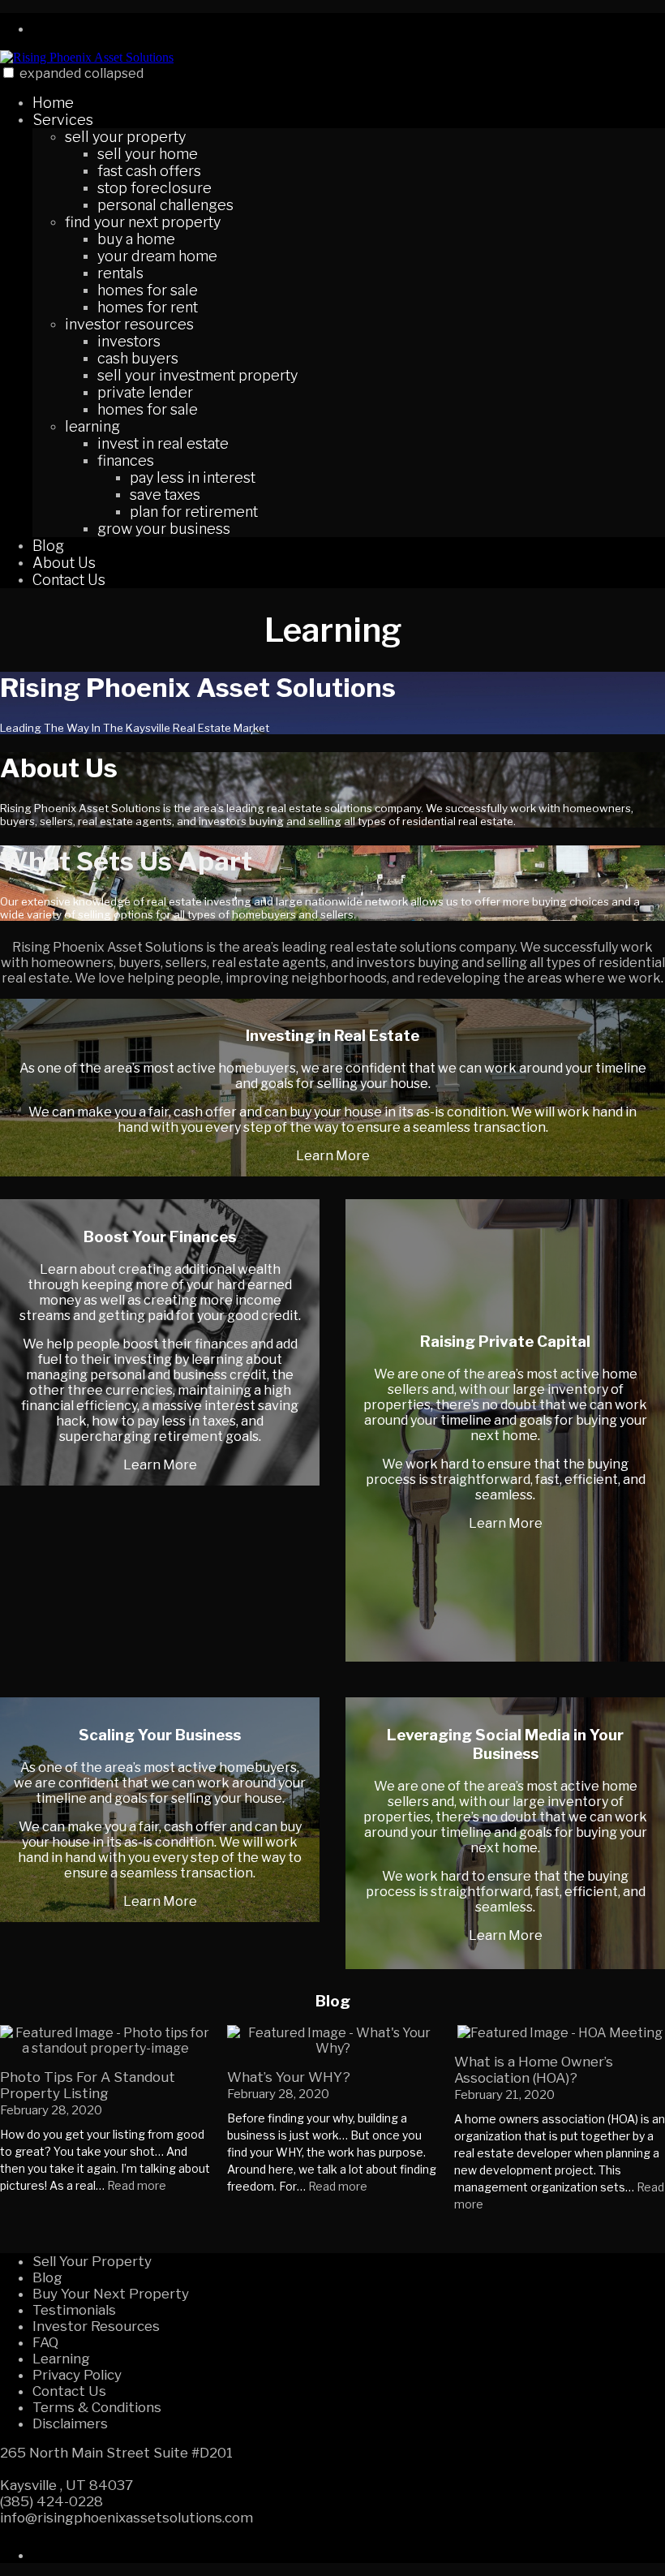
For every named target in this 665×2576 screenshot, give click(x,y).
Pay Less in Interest (193, 477)
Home (53, 103)
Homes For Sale (148, 290)
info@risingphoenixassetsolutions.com (127, 2518)
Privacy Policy (77, 2375)
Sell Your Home (148, 154)
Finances (126, 460)
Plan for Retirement (194, 512)
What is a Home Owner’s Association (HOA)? (534, 2070)
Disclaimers (70, 2423)
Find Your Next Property (143, 222)
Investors (129, 341)
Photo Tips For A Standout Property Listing (88, 2085)
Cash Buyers (138, 358)
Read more (137, 2185)
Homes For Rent (148, 307)
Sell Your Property (125, 137)
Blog (48, 546)
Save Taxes (165, 495)
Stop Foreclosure (154, 188)
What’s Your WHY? (289, 2077)
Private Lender (145, 392)
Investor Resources (129, 324)
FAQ (45, 2342)
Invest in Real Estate (163, 443)
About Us (64, 563)
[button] (9, 73)
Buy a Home (136, 239)
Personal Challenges (165, 205)
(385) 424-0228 (51, 2501)
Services (63, 120)
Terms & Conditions (97, 2407)
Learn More (333, 1156)
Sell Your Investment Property (197, 375)
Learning (92, 426)
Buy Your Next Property (111, 2294)
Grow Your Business (164, 529)
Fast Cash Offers (149, 171)
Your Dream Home (157, 256)
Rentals (120, 273)
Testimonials (74, 2310)
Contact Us (69, 580)
